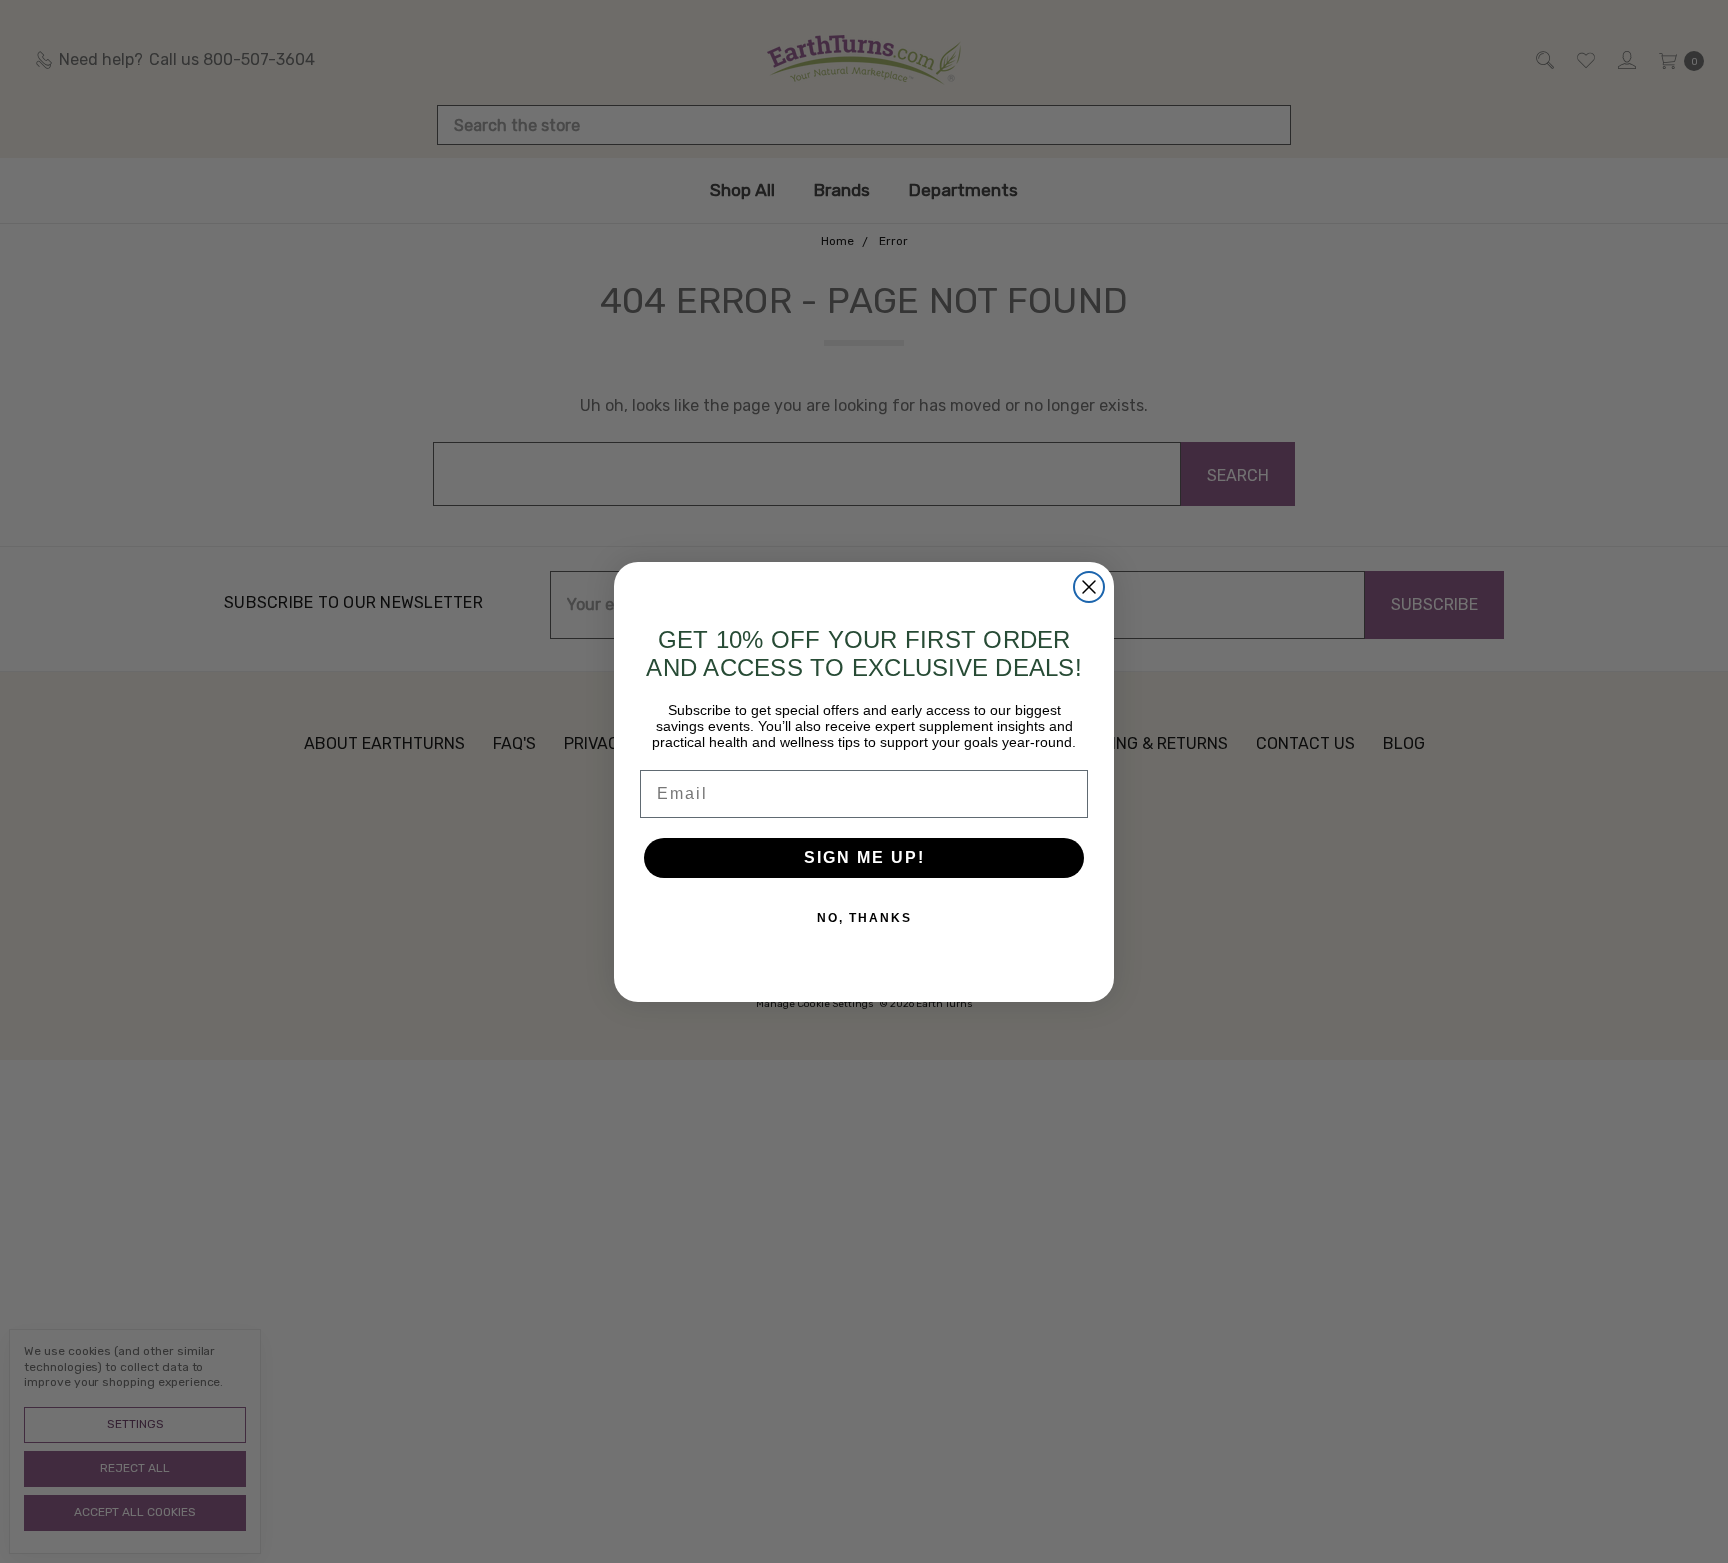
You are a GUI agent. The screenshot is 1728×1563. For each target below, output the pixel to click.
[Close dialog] (1089, 587)
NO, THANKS (864, 918)
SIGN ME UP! (864, 857)
